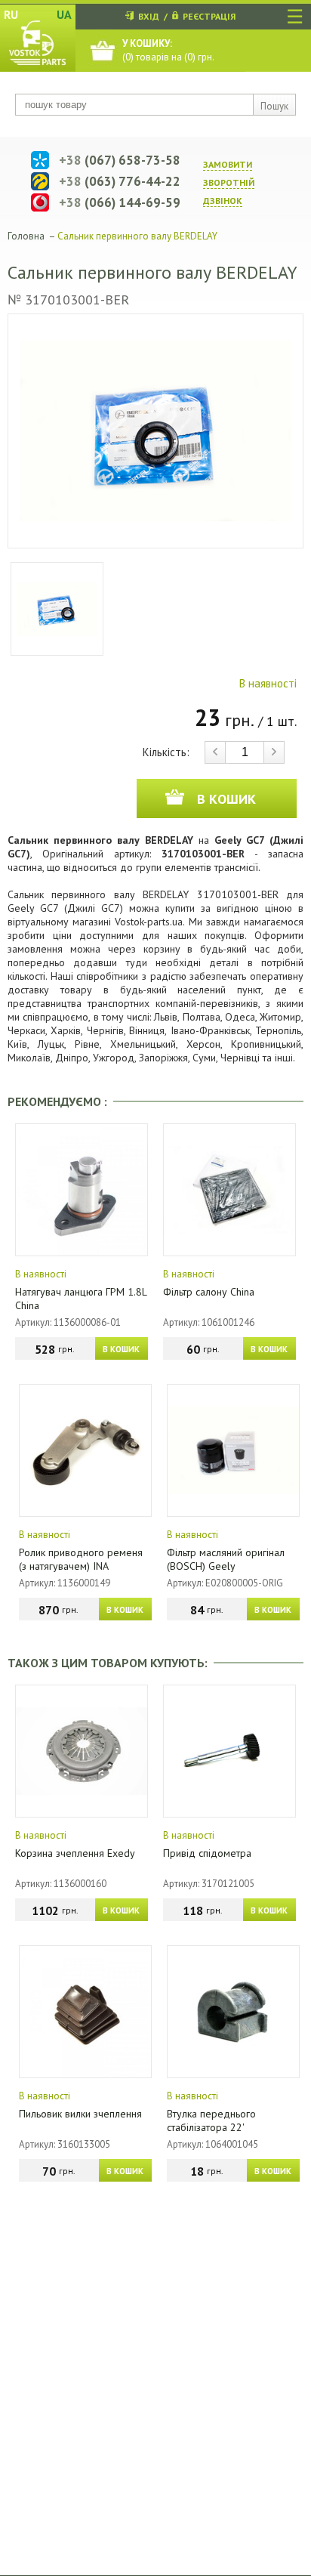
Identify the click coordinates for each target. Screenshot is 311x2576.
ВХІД (149, 16)
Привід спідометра (207, 1853)
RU (11, 14)
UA (64, 14)
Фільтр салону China (209, 1292)
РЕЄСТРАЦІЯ (209, 16)
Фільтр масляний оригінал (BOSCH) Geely (226, 1559)
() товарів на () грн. (168, 50)
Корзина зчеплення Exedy (75, 1853)
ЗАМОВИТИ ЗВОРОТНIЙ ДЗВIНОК (229, 182)
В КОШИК (121, 1349)
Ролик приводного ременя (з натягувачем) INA (81, 1559)
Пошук (274, 106)
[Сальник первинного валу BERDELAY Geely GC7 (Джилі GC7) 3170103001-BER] (155, 431)
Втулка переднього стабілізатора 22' (211, 2120)
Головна (26, 236)
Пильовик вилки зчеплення (80, 2114)
